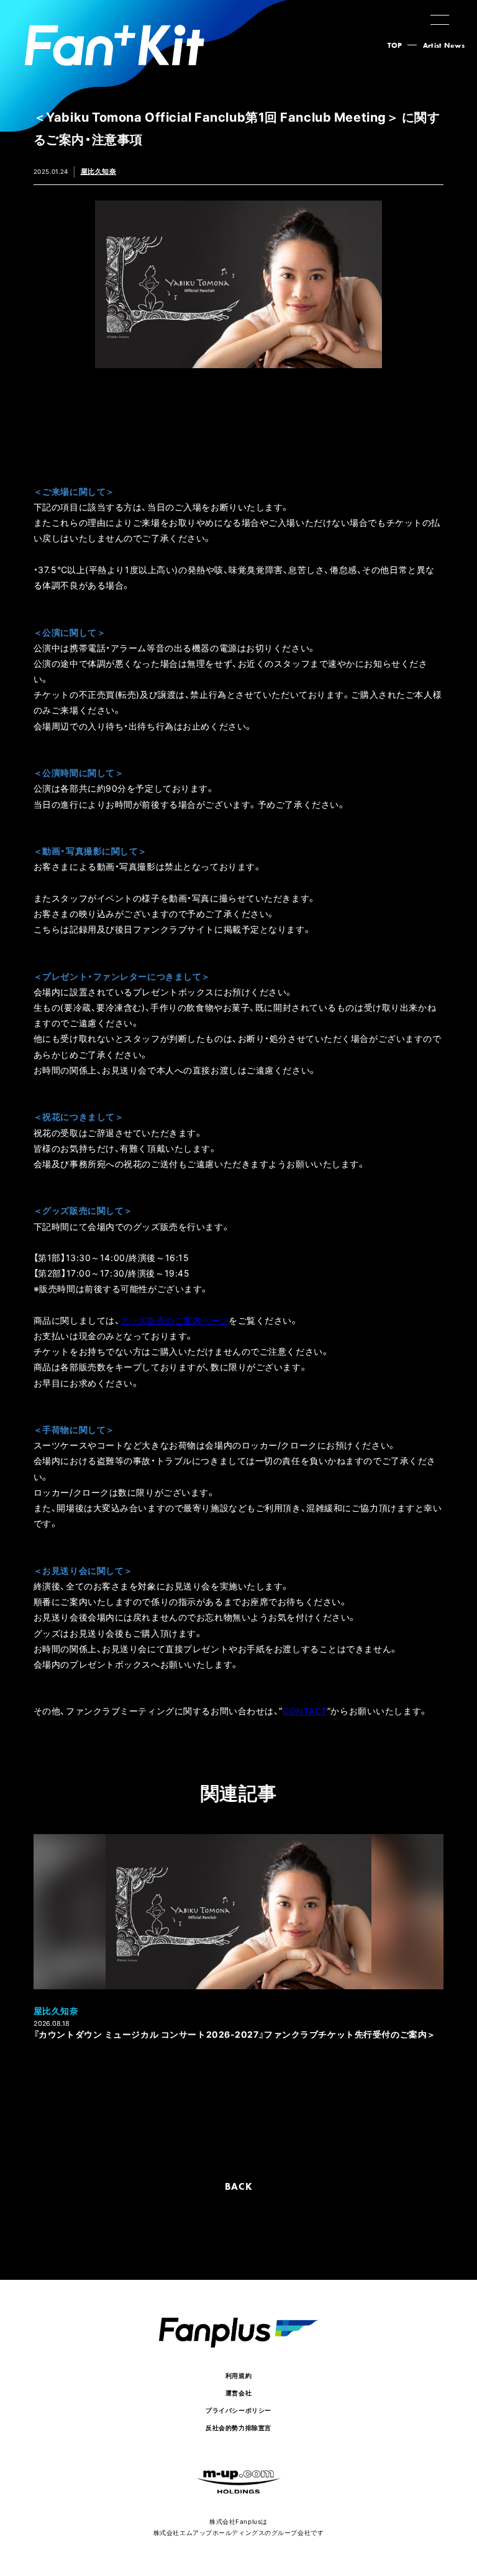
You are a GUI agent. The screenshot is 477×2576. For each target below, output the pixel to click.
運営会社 (238, 2393)
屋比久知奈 (99, 171)
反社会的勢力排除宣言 (238, 2427)
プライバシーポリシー (238, 2410)
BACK (238, 2186)
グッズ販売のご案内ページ (174, 1320)
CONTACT (305, 1711)
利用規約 (238, 2375)
